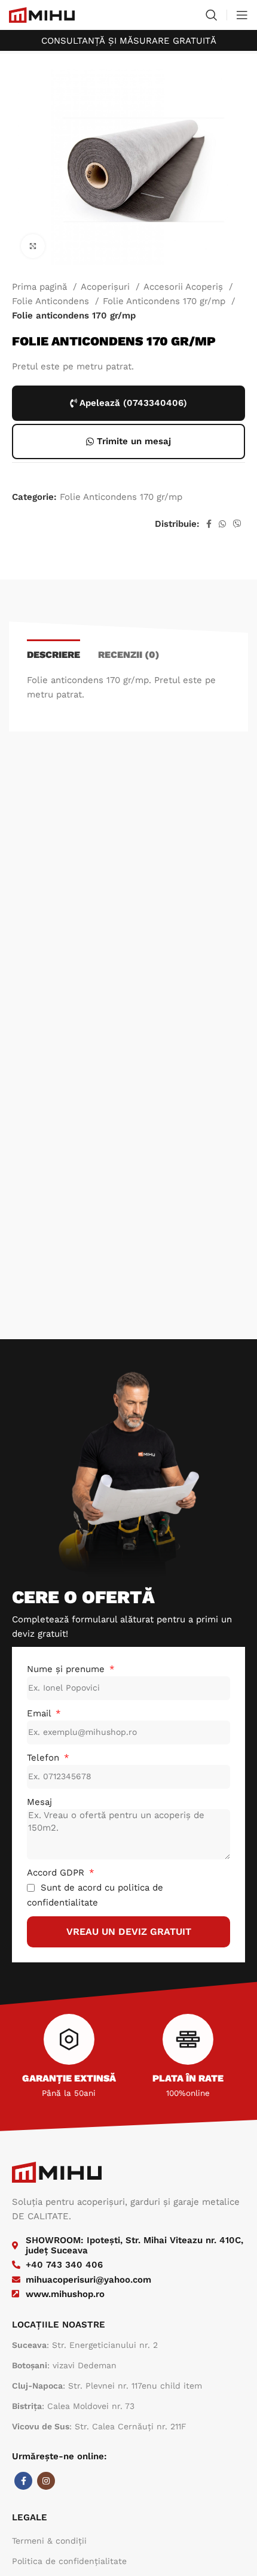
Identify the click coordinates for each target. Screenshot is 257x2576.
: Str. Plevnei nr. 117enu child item (107, 2386)
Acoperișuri (107, 287)
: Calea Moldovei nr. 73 (73, 2406)
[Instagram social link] (46, 2481)
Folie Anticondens (52, 301)
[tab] (53, 653)
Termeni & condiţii (49, 2541)
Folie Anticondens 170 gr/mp (166, 301)
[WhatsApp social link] (222, 524)
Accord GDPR (57, 1873)
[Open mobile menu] (242, 15)
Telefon (45, 1758)
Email (40, 1713)
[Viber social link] (237, 524)
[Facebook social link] (209, 524)
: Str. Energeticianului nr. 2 (85, 2345)
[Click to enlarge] (33, 246)
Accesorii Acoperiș (185, 287)
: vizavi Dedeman (64, 2365)
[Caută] (212, 15)
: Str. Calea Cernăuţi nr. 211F (99, 2426)
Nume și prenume (67, 1669)
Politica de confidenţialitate (69, 2561)
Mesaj (39, 1802)
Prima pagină (41, 287)
